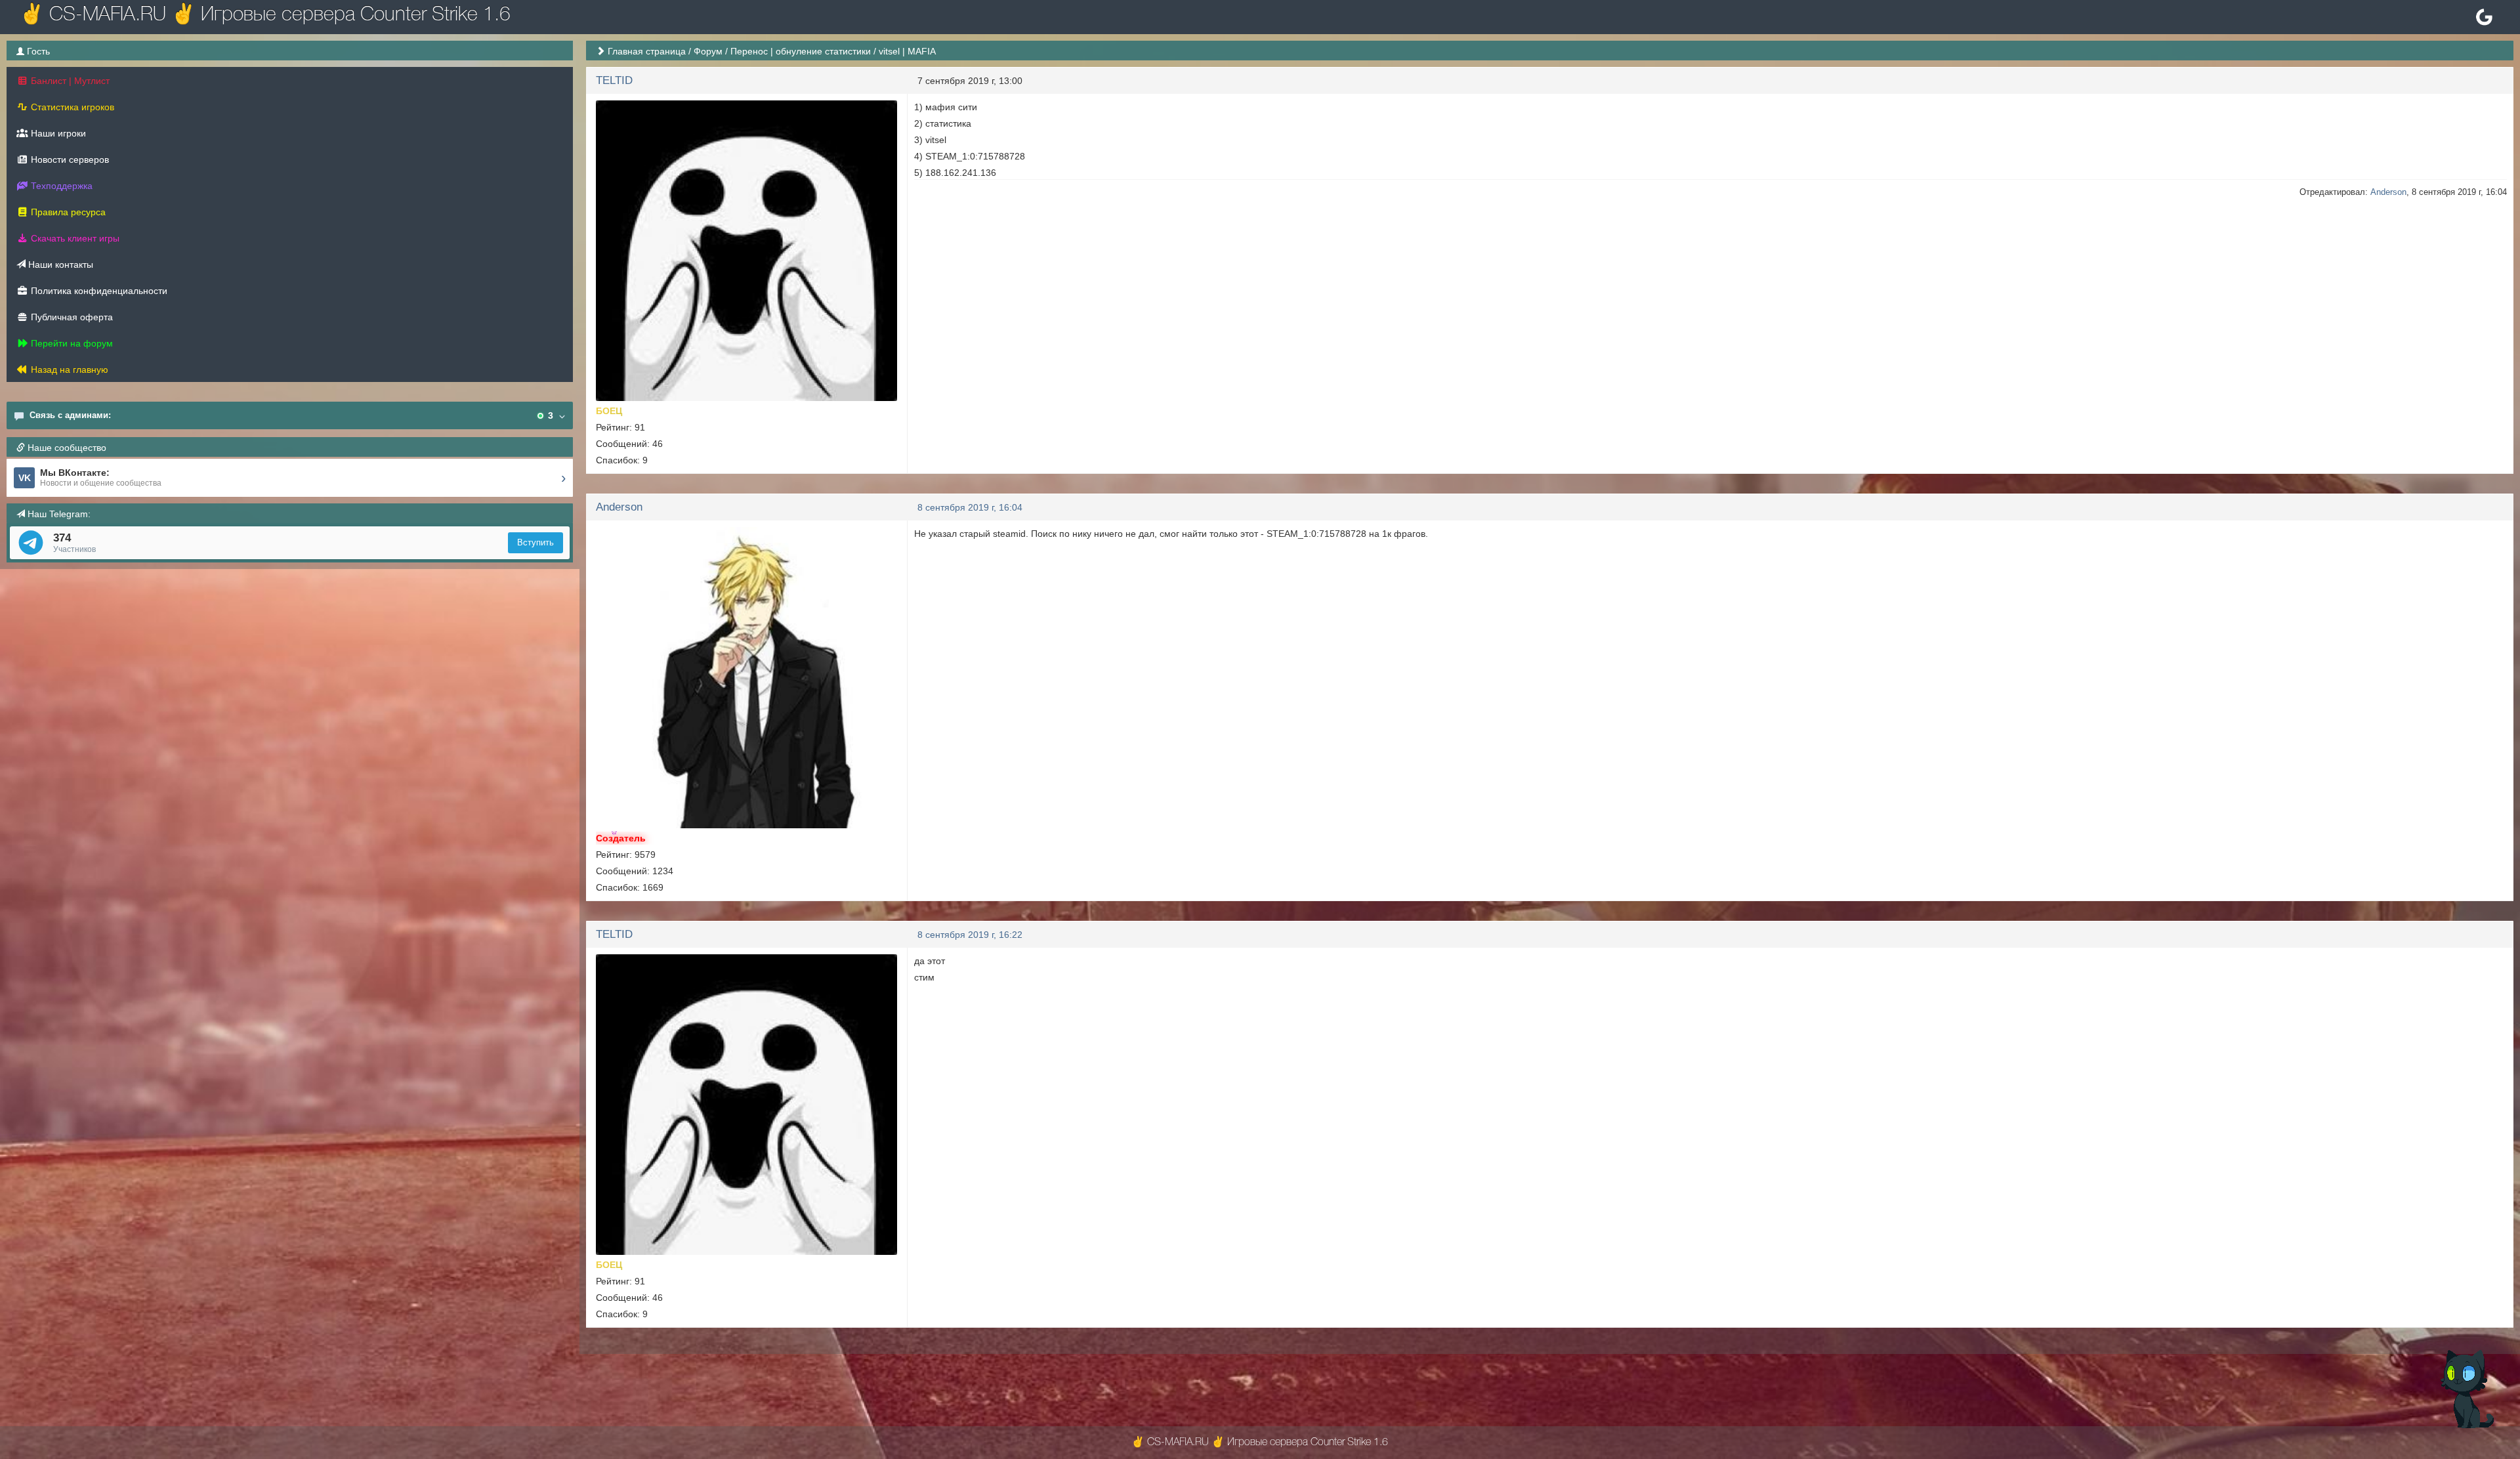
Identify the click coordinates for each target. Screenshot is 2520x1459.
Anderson (2388, 192)
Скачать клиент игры (74, 238)
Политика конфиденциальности (98, 291)
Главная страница (647, 51)
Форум (708, 51)
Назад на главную (68, 370)
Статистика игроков (71, 107)
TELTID (614, 80)
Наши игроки (57, 133)
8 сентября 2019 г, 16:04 (970, 507)
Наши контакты (59, 264)
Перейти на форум (71, 343)
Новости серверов (69, 159)
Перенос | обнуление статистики (801, 51)
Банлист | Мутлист (69, 81)
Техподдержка (60, 186)
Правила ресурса (67, 212)
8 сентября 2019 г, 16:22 (970, 935)
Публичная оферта (71, 317)
